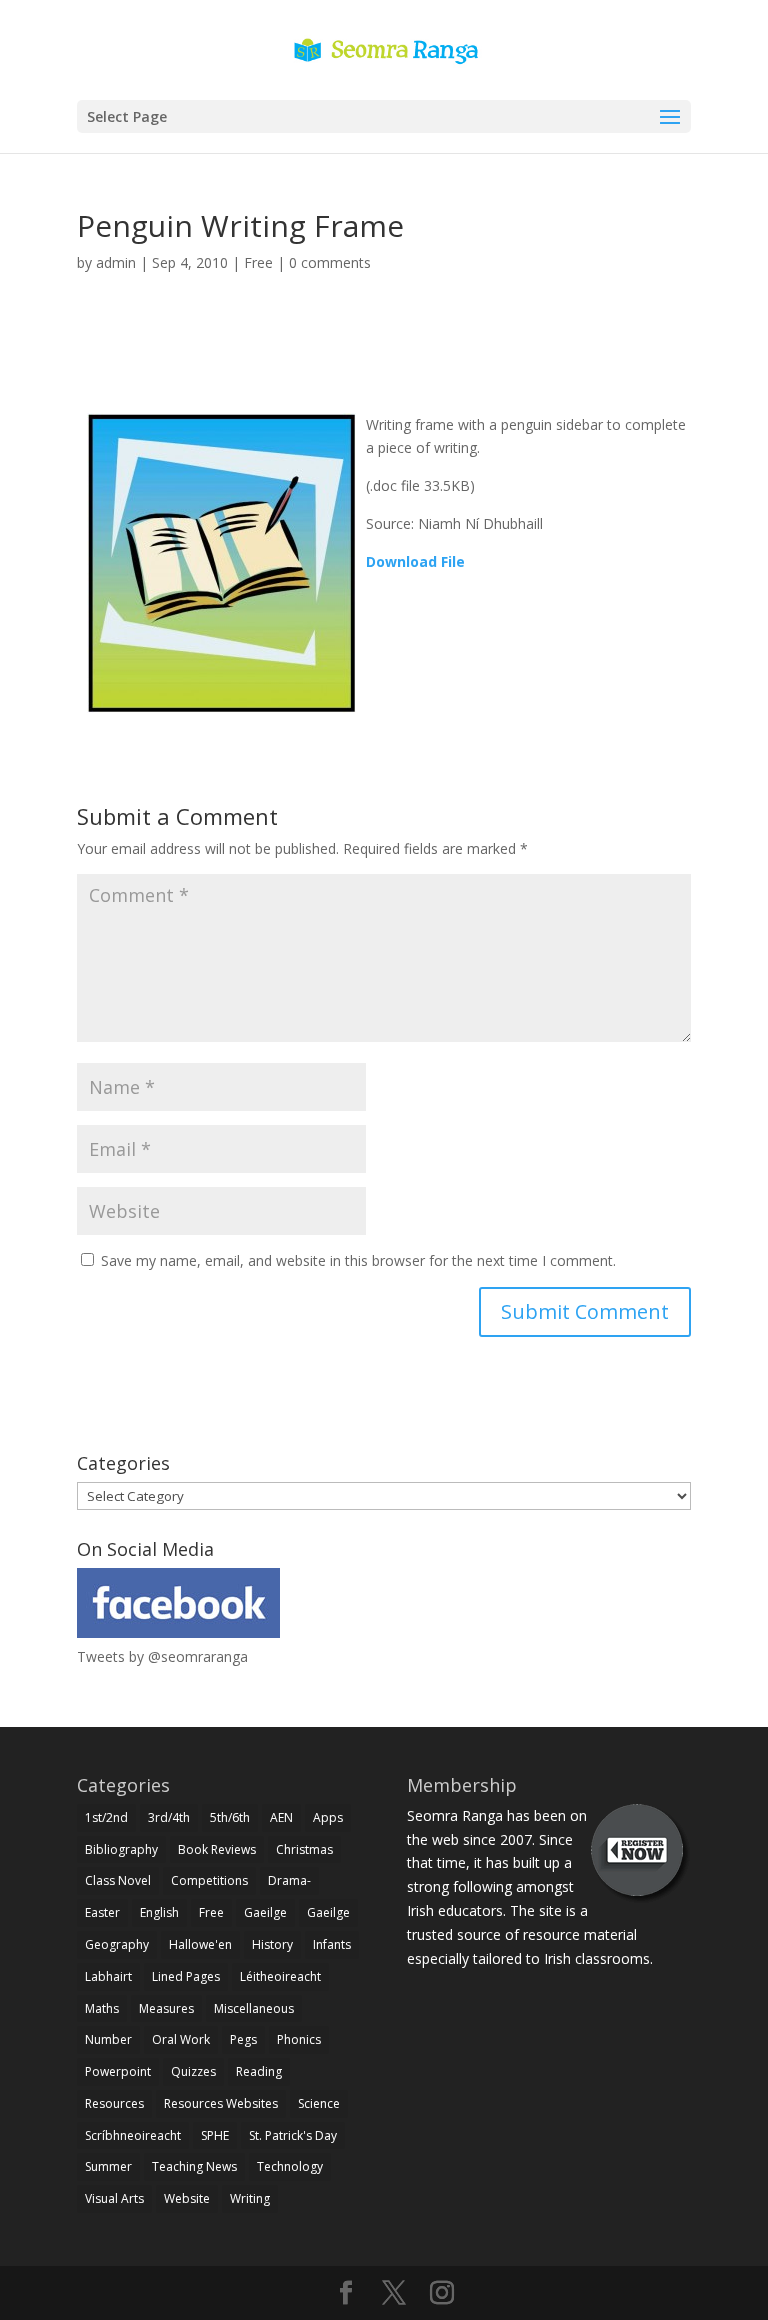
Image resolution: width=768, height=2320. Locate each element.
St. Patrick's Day (293, 2135)
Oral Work (181, 2039)
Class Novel (118, 1880)
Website (187, 2198)
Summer (108, 2166)
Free (258, 262)
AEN (281, 1817)
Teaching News (194, 2166)
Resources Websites (221, 2103)
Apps (328, 1817)
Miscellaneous (254, 2008)
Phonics (299, 2039)
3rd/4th (169, 1817)
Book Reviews (217, 1849)
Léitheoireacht (280, 1976)
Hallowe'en (200, 1944)
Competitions (209, 1880)
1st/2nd (106, 1817)
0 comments (330, 262)
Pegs (243, 2039)
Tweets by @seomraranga (162, 1656)
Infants (332, 1944)
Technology (290, 2166)
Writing (250, 2198)
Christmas (304, 1849)
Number (108, 2039)
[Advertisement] (384, 366)
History (272, 1944)
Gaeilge (265, 1912)
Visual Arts (114, 2198)
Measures (166, 2008)
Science (319, 2103)
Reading (259, 2071)
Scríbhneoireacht (133, 2135)
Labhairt (108, 1976)
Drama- (289, 1880)
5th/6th (230, 1817)
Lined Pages (186, 1976)
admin (116, 262)
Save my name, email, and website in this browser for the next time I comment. (358, 1260)
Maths (102, 2008)
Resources (114, 2103)
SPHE (215, 2135)
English (159, 1912)
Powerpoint (118, 2071)
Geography (117, 1944)
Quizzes (193, 2071)
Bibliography (121, 1849)
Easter (102, 1912)
